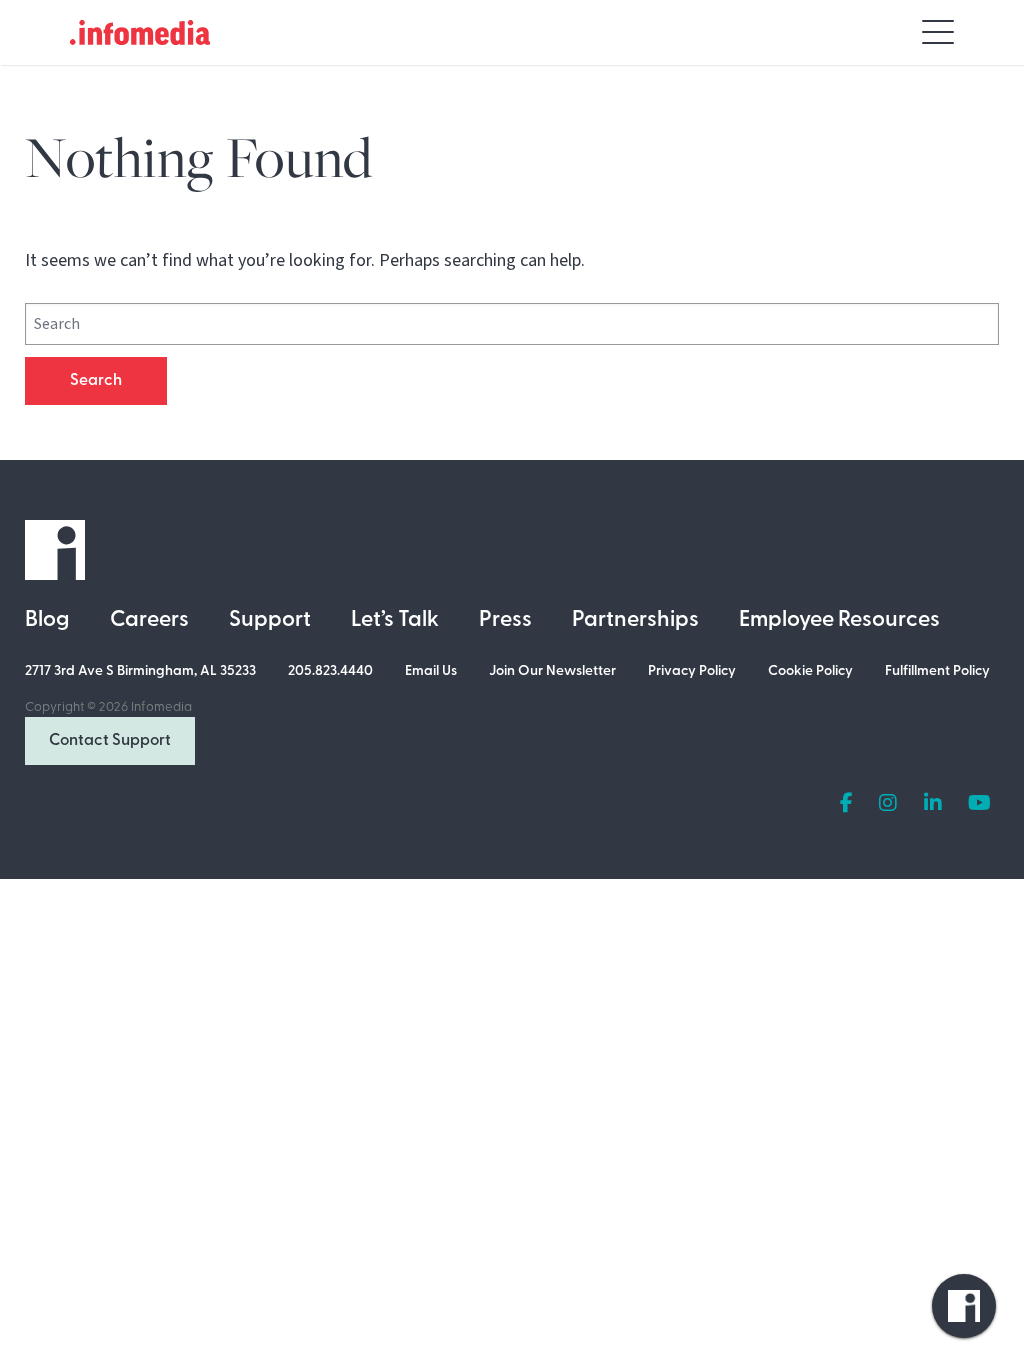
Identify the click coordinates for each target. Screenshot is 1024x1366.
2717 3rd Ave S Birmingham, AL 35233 (140, 671)
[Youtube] (979, 804)
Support (270, 620)
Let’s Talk (395, 620)
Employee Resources (839, 620)
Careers (149, 620)
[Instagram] (888, 804)
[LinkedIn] (933, 804)
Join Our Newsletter (552, 671)
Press (505, 620)
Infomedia (161, 707)
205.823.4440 (330, 671)
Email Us (431, 671)
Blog (47, 620)
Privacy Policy (692, 671)
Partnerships (635, 620)
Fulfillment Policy (937, 671)
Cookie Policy (810, 671)
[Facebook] (846, 804)
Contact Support (110, 741)
